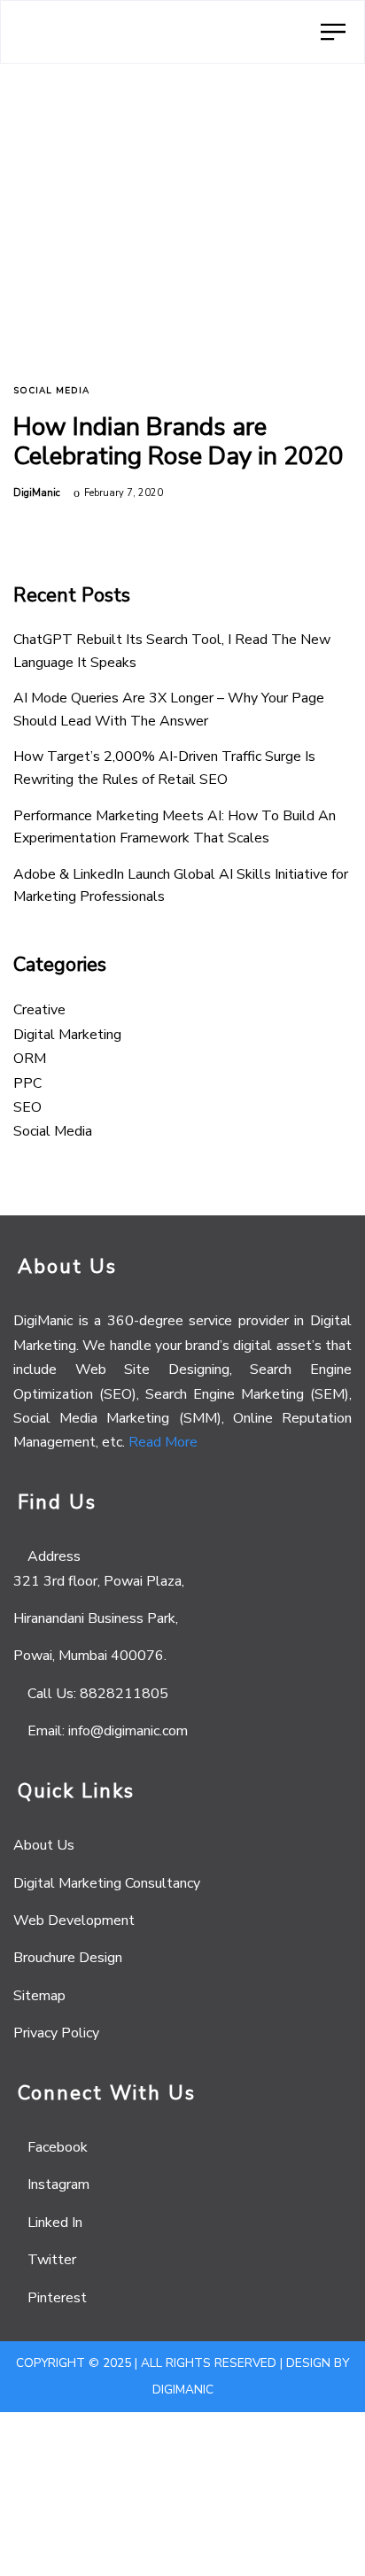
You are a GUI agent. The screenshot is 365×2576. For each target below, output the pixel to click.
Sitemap (39, 1996)
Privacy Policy (56, 2033)
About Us (44, 1845)
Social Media (51, 391)
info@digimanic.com (128, 1731)
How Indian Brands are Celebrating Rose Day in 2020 (179, 442)
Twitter (52, 2260)
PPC (27, 1083)
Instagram (58, 2184)
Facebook (58, 2147)
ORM (30, 1059)
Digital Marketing (67, 1035)
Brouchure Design (68, 1958)
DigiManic (37, 493)
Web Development (74, 1920)
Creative (39, 1010)
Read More (163, 1442)
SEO (27, 1107)
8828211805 (124, 1694)
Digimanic (183, 2390)
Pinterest (57, 2298)
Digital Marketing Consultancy (107, 1883)
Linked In (55, 2223)
